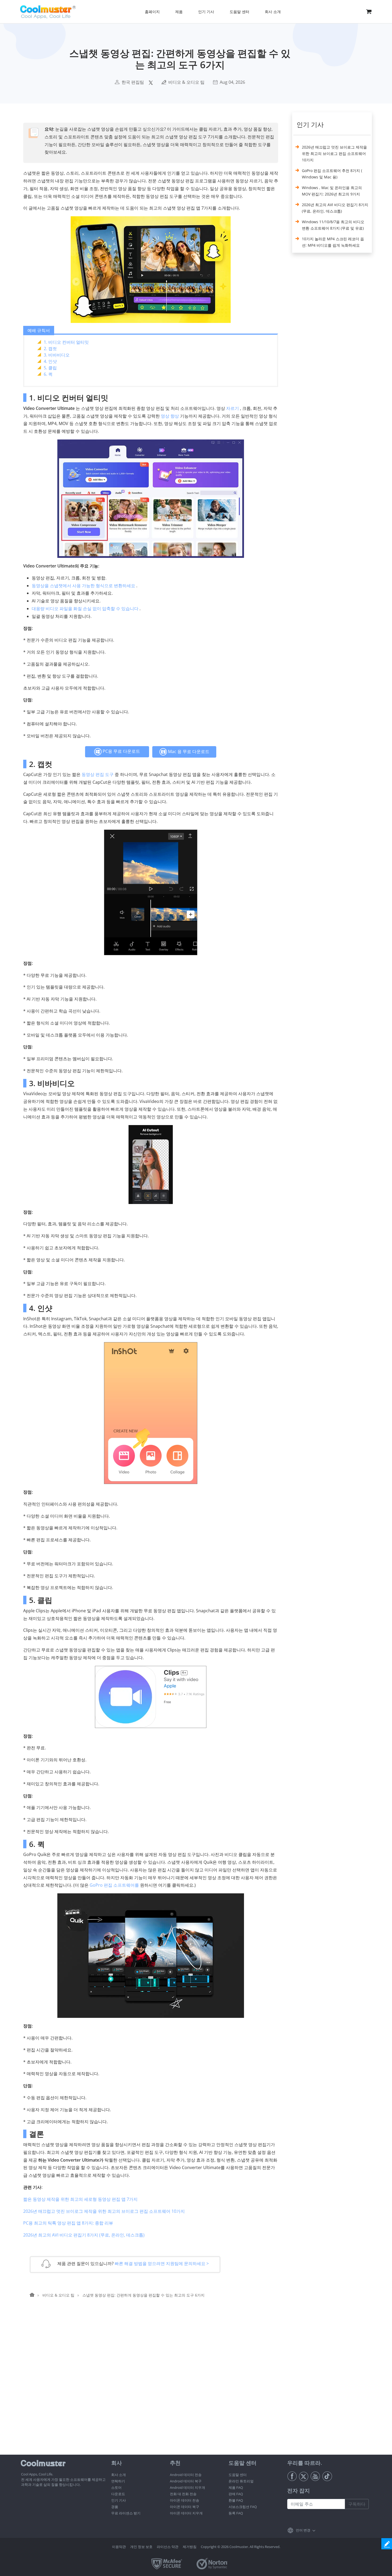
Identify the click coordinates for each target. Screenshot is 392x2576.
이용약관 (119, 2547)
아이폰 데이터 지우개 (186, 2513)
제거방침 (190, 2547)
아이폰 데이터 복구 (185, 2507)
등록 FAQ (236, 2513)
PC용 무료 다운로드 (121, 751)
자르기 (233, 408)
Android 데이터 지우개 (187, 2487)
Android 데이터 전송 (186, 2475)
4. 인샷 (50, 361)
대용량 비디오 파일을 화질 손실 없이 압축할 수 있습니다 (85, 609)
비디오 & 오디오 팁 (186, 82)
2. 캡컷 (50, 349)
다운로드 (118, 2494)
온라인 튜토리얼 (241, 2481)
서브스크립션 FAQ (243, 2507)
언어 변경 (303, 2530)
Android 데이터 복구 (186, 2481)
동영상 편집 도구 (98, 774)
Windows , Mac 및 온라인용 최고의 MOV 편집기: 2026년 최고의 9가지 (332, 191)
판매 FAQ (236, 2494)
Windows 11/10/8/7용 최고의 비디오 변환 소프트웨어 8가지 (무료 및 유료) (333, 225)
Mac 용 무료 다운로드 (188, 751)
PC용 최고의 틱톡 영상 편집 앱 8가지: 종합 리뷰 (68, 2223)
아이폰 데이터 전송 (185, 2500)
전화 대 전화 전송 (183, 2494)
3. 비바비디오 (57, 355)
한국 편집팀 (133, 82)
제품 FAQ (236, 2487)
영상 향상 (170, 416)
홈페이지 (152, 12)
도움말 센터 (238, 2475)
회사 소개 (119, 2475)
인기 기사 (119, 2500)
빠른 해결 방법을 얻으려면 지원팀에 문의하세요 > (162, 2263)
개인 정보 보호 (141, 2547)
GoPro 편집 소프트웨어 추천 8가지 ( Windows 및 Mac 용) (332, 174)
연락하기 (118, 2481)
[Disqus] (153, 2386)
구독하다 (357, 2504)
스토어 (116, 2487)
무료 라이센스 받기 (126, 2513)
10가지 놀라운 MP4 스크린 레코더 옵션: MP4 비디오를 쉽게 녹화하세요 (333, 242)
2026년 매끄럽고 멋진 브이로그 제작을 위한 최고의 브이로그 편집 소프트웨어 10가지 (104, 2211)
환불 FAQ (236, 2500)
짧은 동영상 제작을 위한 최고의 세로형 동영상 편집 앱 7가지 (80, 2199)
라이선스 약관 (168, 2547)
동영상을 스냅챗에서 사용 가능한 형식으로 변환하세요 (83, 586)
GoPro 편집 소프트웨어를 (114, 1885)
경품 (115, 2507)
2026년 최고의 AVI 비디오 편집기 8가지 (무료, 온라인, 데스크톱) (84, 2235)
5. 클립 (50, 368)
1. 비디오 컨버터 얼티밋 (66, 342)
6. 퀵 (48, 374)
